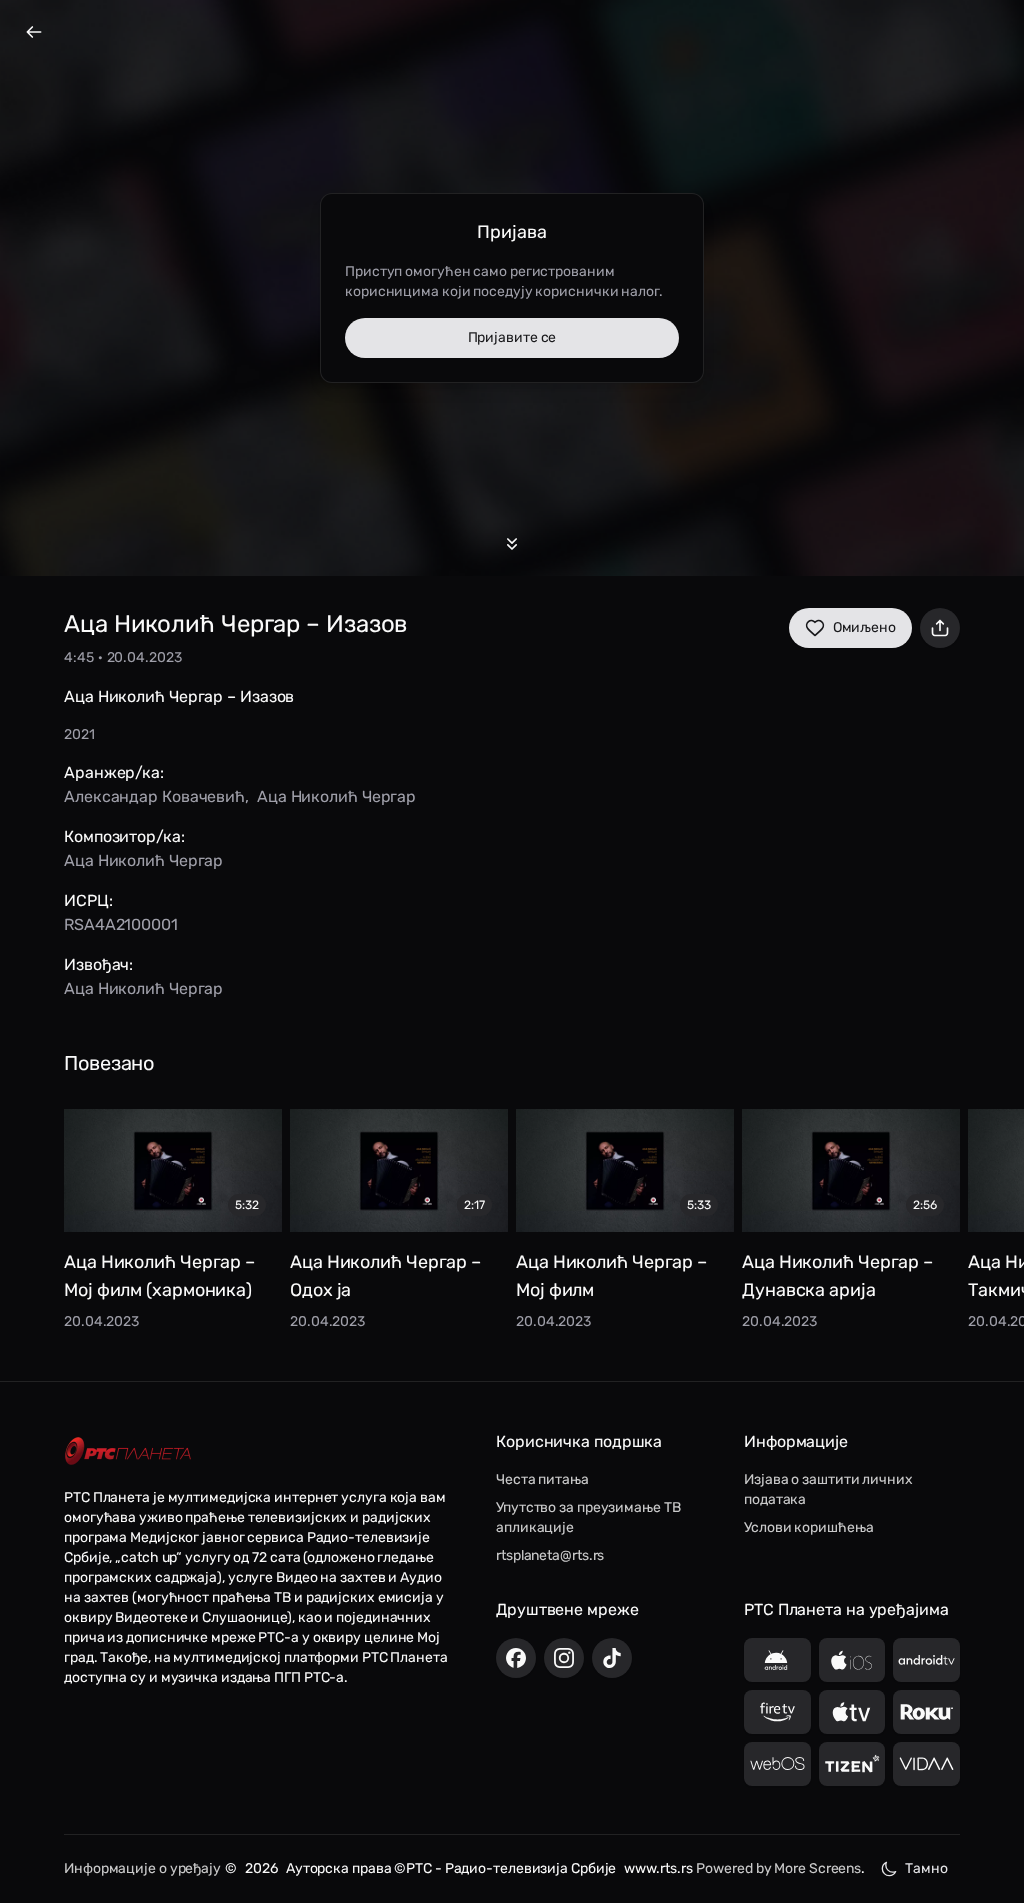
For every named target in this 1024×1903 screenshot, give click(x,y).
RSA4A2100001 (121, 924)
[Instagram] (564, 1658)
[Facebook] (516, 1658)
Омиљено (864, 627)
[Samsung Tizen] (852, 1764)
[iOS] (852, 1660)
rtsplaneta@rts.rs (550, 1555)
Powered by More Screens (778, 1868)
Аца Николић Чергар (336, 796)
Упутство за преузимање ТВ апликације (588, 1517)
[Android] (777, 1660)
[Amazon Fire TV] (777, 1712)
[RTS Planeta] (128, 1451)
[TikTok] (612, 1658)
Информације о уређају (142, 1868)
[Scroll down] (512, 544)
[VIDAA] (926, 1764)
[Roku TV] (926, 1712)
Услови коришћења (808, 1527)
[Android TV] (926, 1660)
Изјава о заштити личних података (828, 1489)
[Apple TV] (852, 1712)
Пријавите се (512, 337)
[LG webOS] (777, 1764)
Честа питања (542, 1479)
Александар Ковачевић (154, 796)
